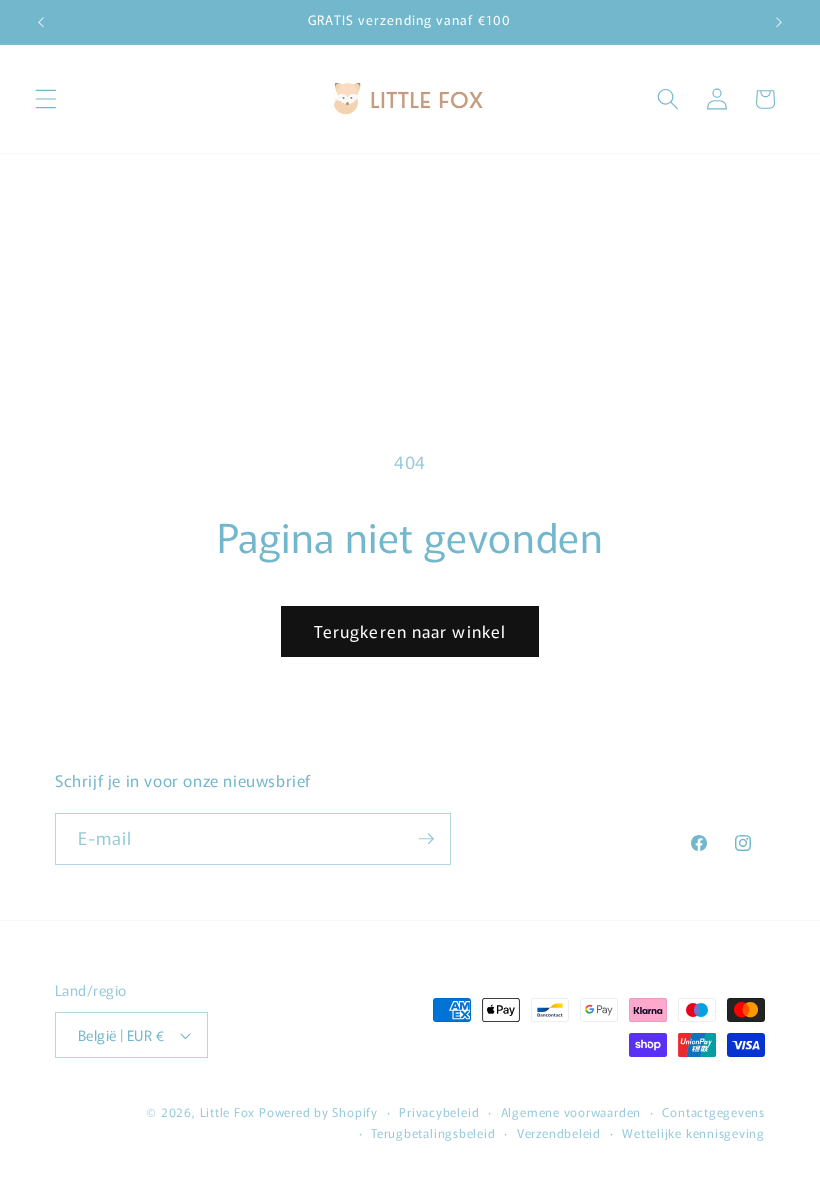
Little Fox (228, 1111)
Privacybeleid (439, 1111)
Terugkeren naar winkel (410, 631)
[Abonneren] (426, 839)
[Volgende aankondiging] (779, 22)
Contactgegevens (713, 1111)
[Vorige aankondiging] (41, 22)
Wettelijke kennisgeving (693, 1132)
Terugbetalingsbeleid (433, 1132)
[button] (46, 99)
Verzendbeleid (559, 1132)
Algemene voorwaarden (571, 1111)
